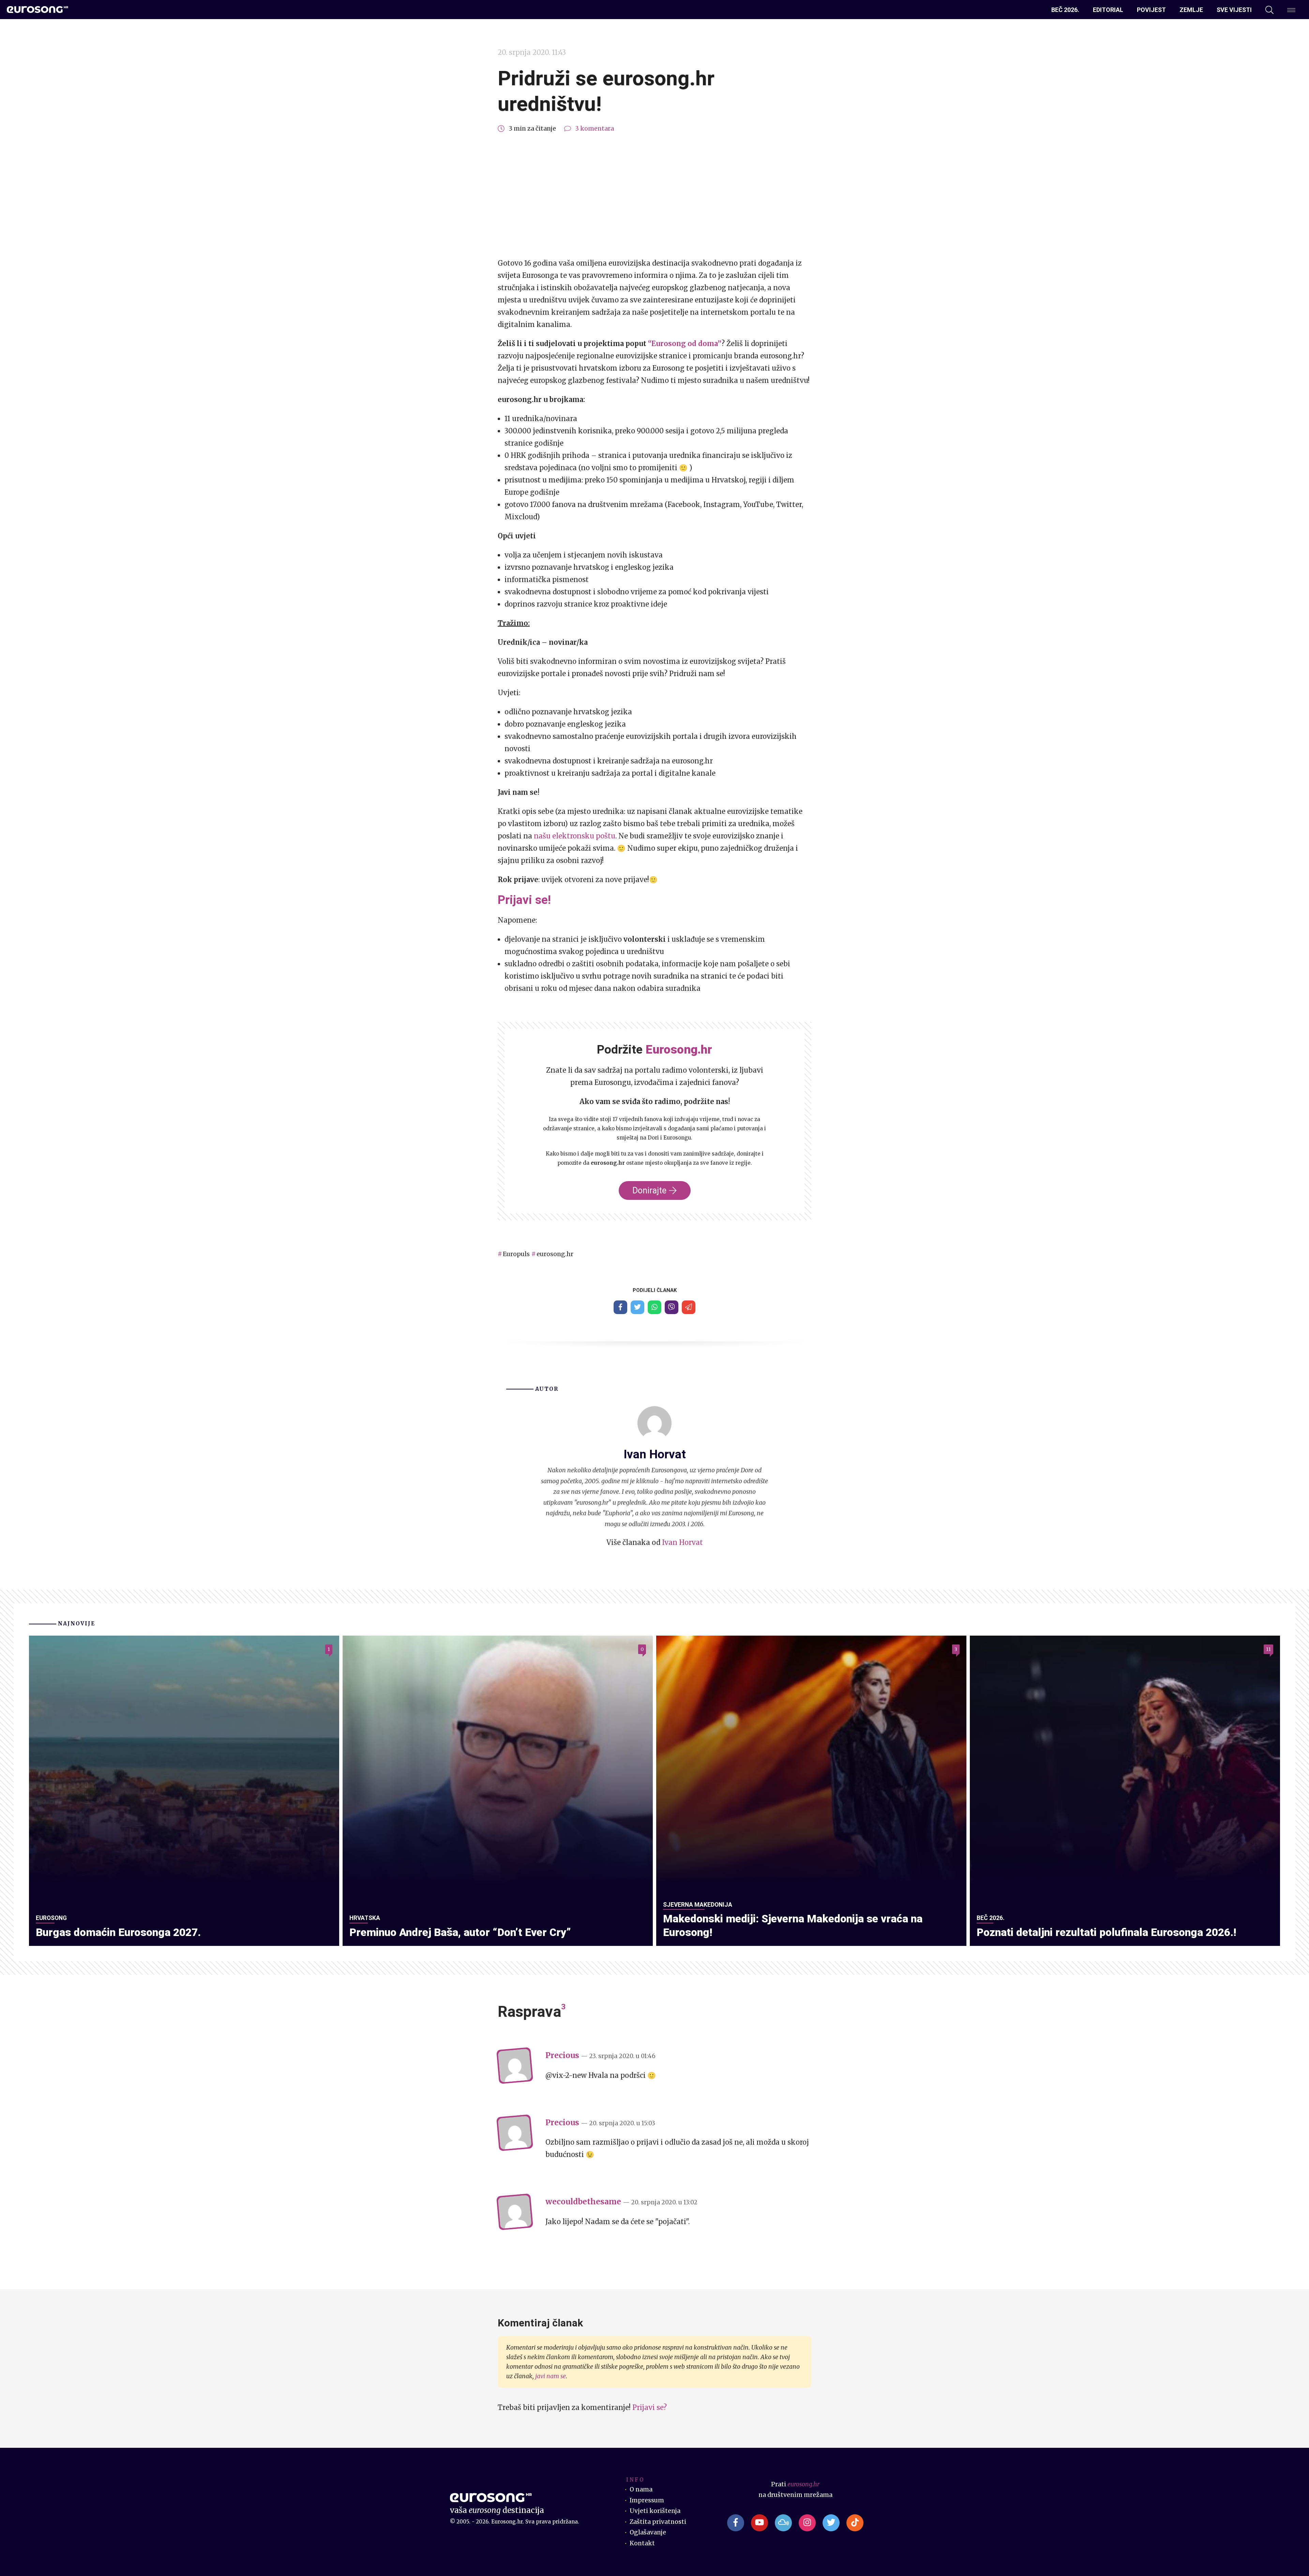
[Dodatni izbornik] (1291, 10)
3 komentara (595, 129)
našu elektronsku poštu (575, 836)
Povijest (1151, 10)
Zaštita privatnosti (658, 2522)
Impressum (647, 2500)
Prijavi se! (524, 900)
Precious (562, 2055)
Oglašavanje (648, 2532)
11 (1268, 1649)
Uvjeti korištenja (655, 2511)
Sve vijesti (1234, 10)
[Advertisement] (654, 196)
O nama (641, 2489)
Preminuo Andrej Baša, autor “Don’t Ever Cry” (460, 1932)
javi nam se (551, 2376)
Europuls (516, 1254)
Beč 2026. (1065, 10)
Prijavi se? (650, 2407)
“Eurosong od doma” (685, 344)
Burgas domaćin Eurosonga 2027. (118, 1932)
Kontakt (642, 2543)
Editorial (1108, 10)
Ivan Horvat (682, 1542)
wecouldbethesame (583, 2202)
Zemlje (1191, 10)
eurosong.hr (555, 1254)
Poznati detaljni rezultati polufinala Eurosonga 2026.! (1107, 1932)
